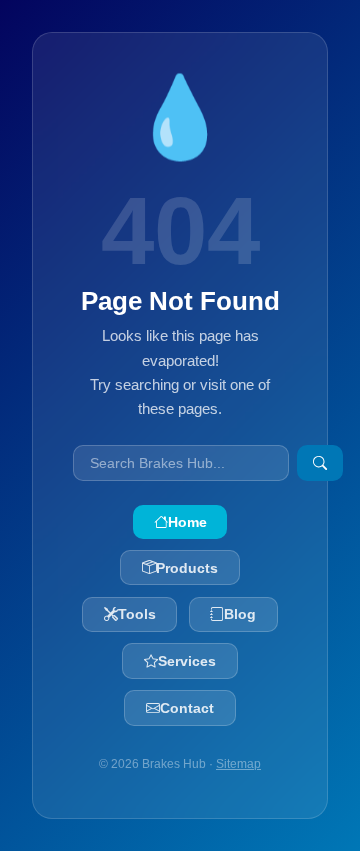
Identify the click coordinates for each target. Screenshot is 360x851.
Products (187, 568)
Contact (187, 708)
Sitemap (238, 764)
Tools (137, 614)
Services (187, 661)
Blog (240, 614)
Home (187, 522)
